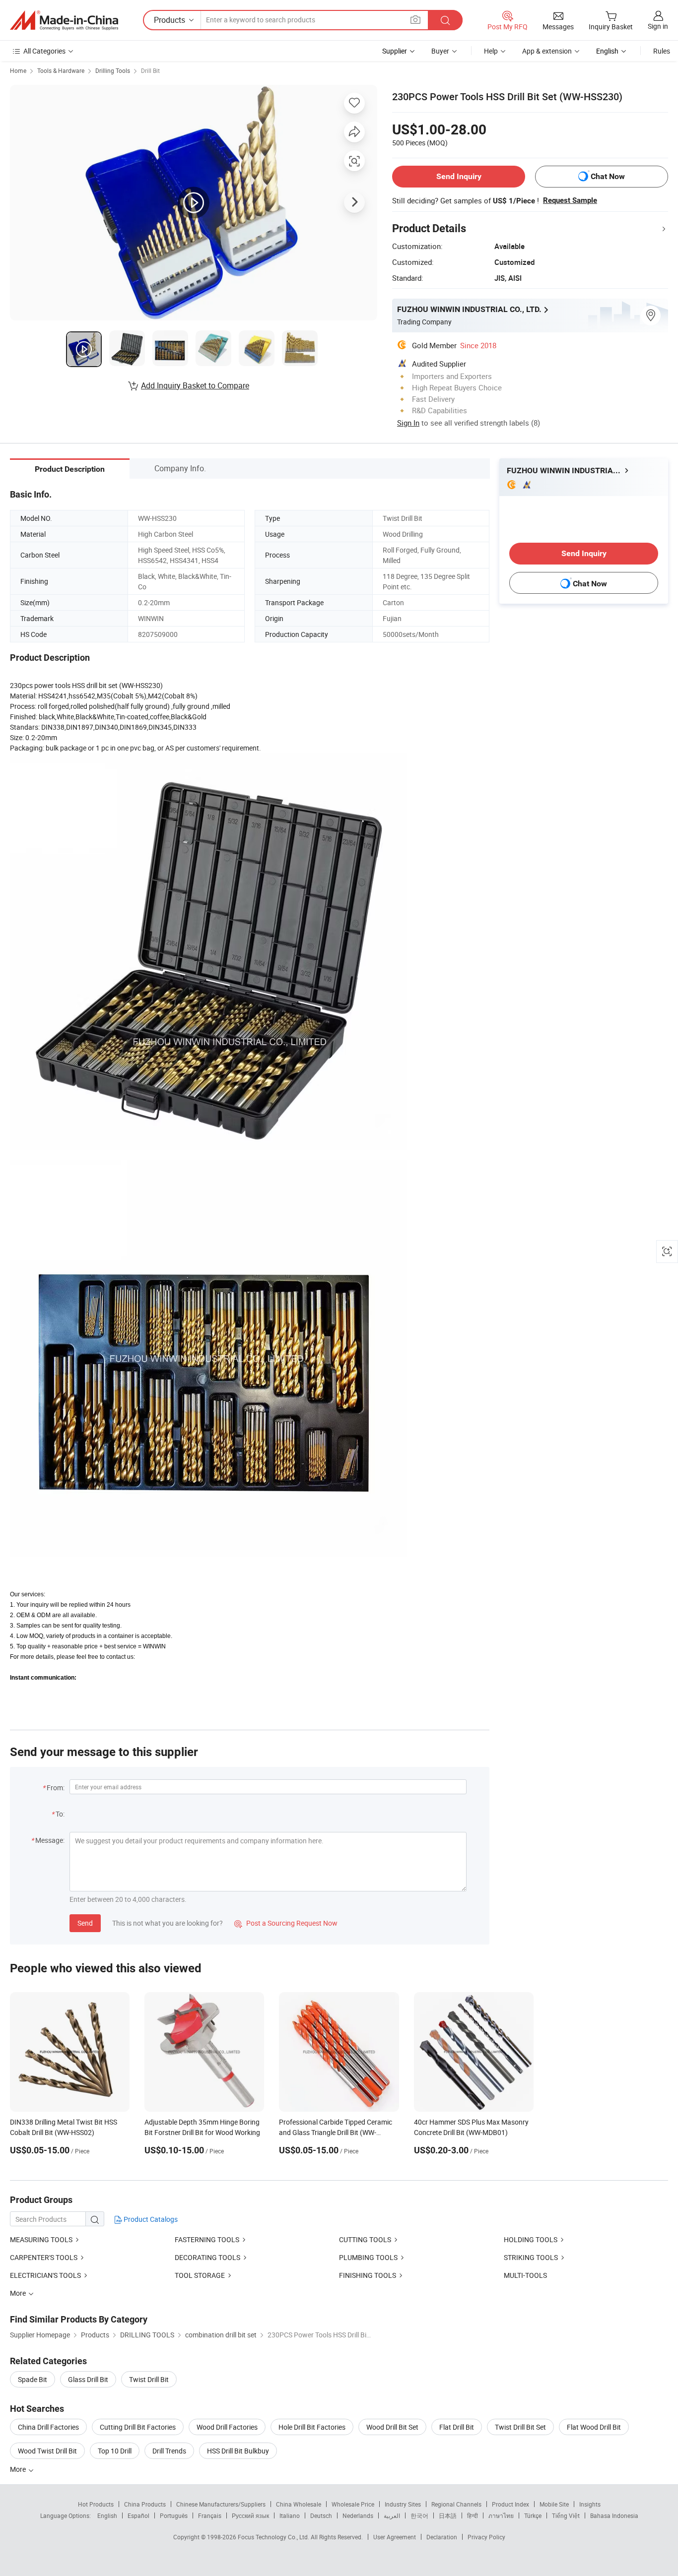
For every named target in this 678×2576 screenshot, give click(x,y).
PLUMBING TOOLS (368, 2257)
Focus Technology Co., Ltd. (274, 2537)
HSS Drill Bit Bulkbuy (238, 2451)
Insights (590, 2504)
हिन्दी (473, 2515)
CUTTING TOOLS (365, 2239)
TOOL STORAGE (200, 2275)
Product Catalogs (150, 2219)
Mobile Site (554, 2504)
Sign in (658, 26)
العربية (392, 2515)
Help (491, 51)
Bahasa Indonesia (614, 2515)
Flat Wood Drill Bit (594, 2427)
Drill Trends (169, 2451)
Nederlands (358, 2515)
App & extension (547, 51)
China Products (145, 2504)
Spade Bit (33, 2379)
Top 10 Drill (115, 2451)
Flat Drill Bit (457, 2427)
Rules (662, 51)
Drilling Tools (113, 70)
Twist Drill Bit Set (520, 2427)
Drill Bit (150, 70)
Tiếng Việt (566, 2515)
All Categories (44, 51)
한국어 (419, 2515)
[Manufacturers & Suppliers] (64, 20)
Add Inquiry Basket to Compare (195, 385)
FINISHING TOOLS (368, 2275)
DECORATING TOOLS (207, 2257)
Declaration (442, 2537)
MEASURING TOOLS (41, 2239)
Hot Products (96, 2504)
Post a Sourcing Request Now (286, 1923)
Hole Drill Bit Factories (312, 2427)
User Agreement (395, 2537)
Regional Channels (456, 2504)
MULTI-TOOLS (525, 2275)
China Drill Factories (48, 2427)
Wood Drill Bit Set (392, 2427)
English (107, 2515)
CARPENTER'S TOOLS (44, 2257)
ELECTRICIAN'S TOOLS (45, 2275)
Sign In (408, 423)
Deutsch (321, 2515)
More (19, 2469)
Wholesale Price (353, 2504)
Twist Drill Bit (149, 2379)
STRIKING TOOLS (531, 2257)
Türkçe (533, 2515)
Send (85, 1923)
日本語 (448, 2515)
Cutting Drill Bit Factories (138, 2427)
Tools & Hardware (61, 70)
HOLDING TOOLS (531, 2239)
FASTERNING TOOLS (207, 2239)
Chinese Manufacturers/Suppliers (221, 2504)
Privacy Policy (486, 2537)
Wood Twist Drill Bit (47, 2451)
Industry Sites (403, 2504)
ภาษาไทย (501, 2515)
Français (210, 2515)
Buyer (440, 51)
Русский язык (250, 2515)
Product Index (510, 2504)
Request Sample (570, 200)
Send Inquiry (459, 176)
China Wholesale (299, 2504)
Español (138, 2515)
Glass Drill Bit (88, 2379)
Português (174, 2515)
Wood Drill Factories (227, 2427)
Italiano (290, 2515)
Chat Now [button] (608, 176)
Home (18, 70)
